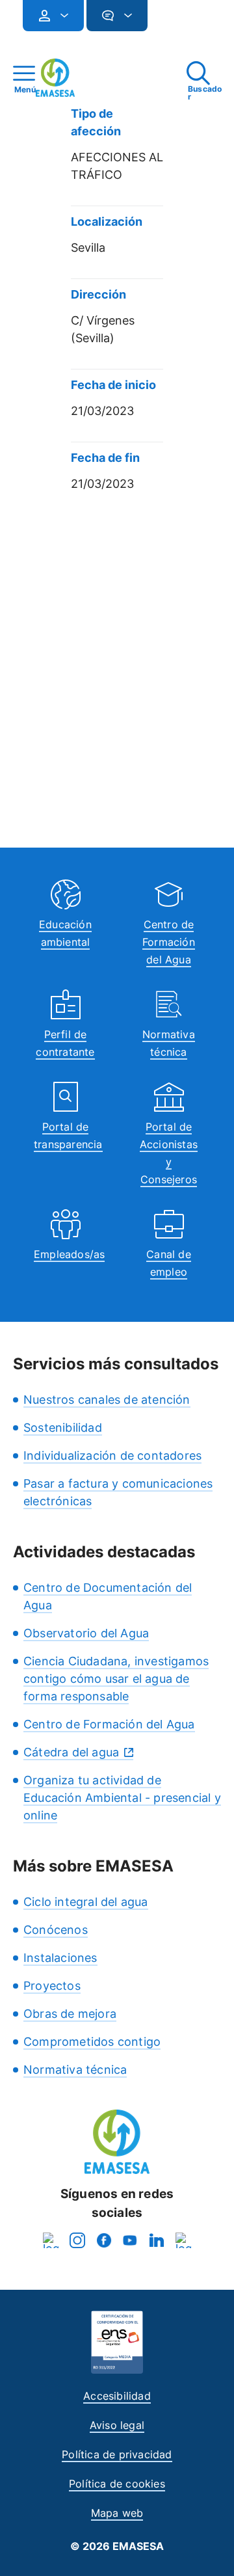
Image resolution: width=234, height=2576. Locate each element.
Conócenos (56, 1930)
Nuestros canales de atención (107, 1400)
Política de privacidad (117, 2454)
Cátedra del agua (71, 1752)
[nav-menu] (59, 16)
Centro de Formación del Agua (169, 942)
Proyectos (52, 1986)
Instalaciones (60, 1958)
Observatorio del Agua (86, 1633)
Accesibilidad (117, 2396)
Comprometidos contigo (92, 2042)
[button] (174, 21)
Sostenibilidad (63, 1428)
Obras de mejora (70, 2014)
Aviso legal (117, 2425)
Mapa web (117, 2513)
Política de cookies (117, 2484)
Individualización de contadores (112, 1456)
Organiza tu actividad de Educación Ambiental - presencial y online (122, 1798)
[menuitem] (53, 16)
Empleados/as (69, 1254)
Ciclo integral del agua (86, 1902)
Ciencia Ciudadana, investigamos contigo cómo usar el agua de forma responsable (116, 1679)
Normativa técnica (75, 2070)
